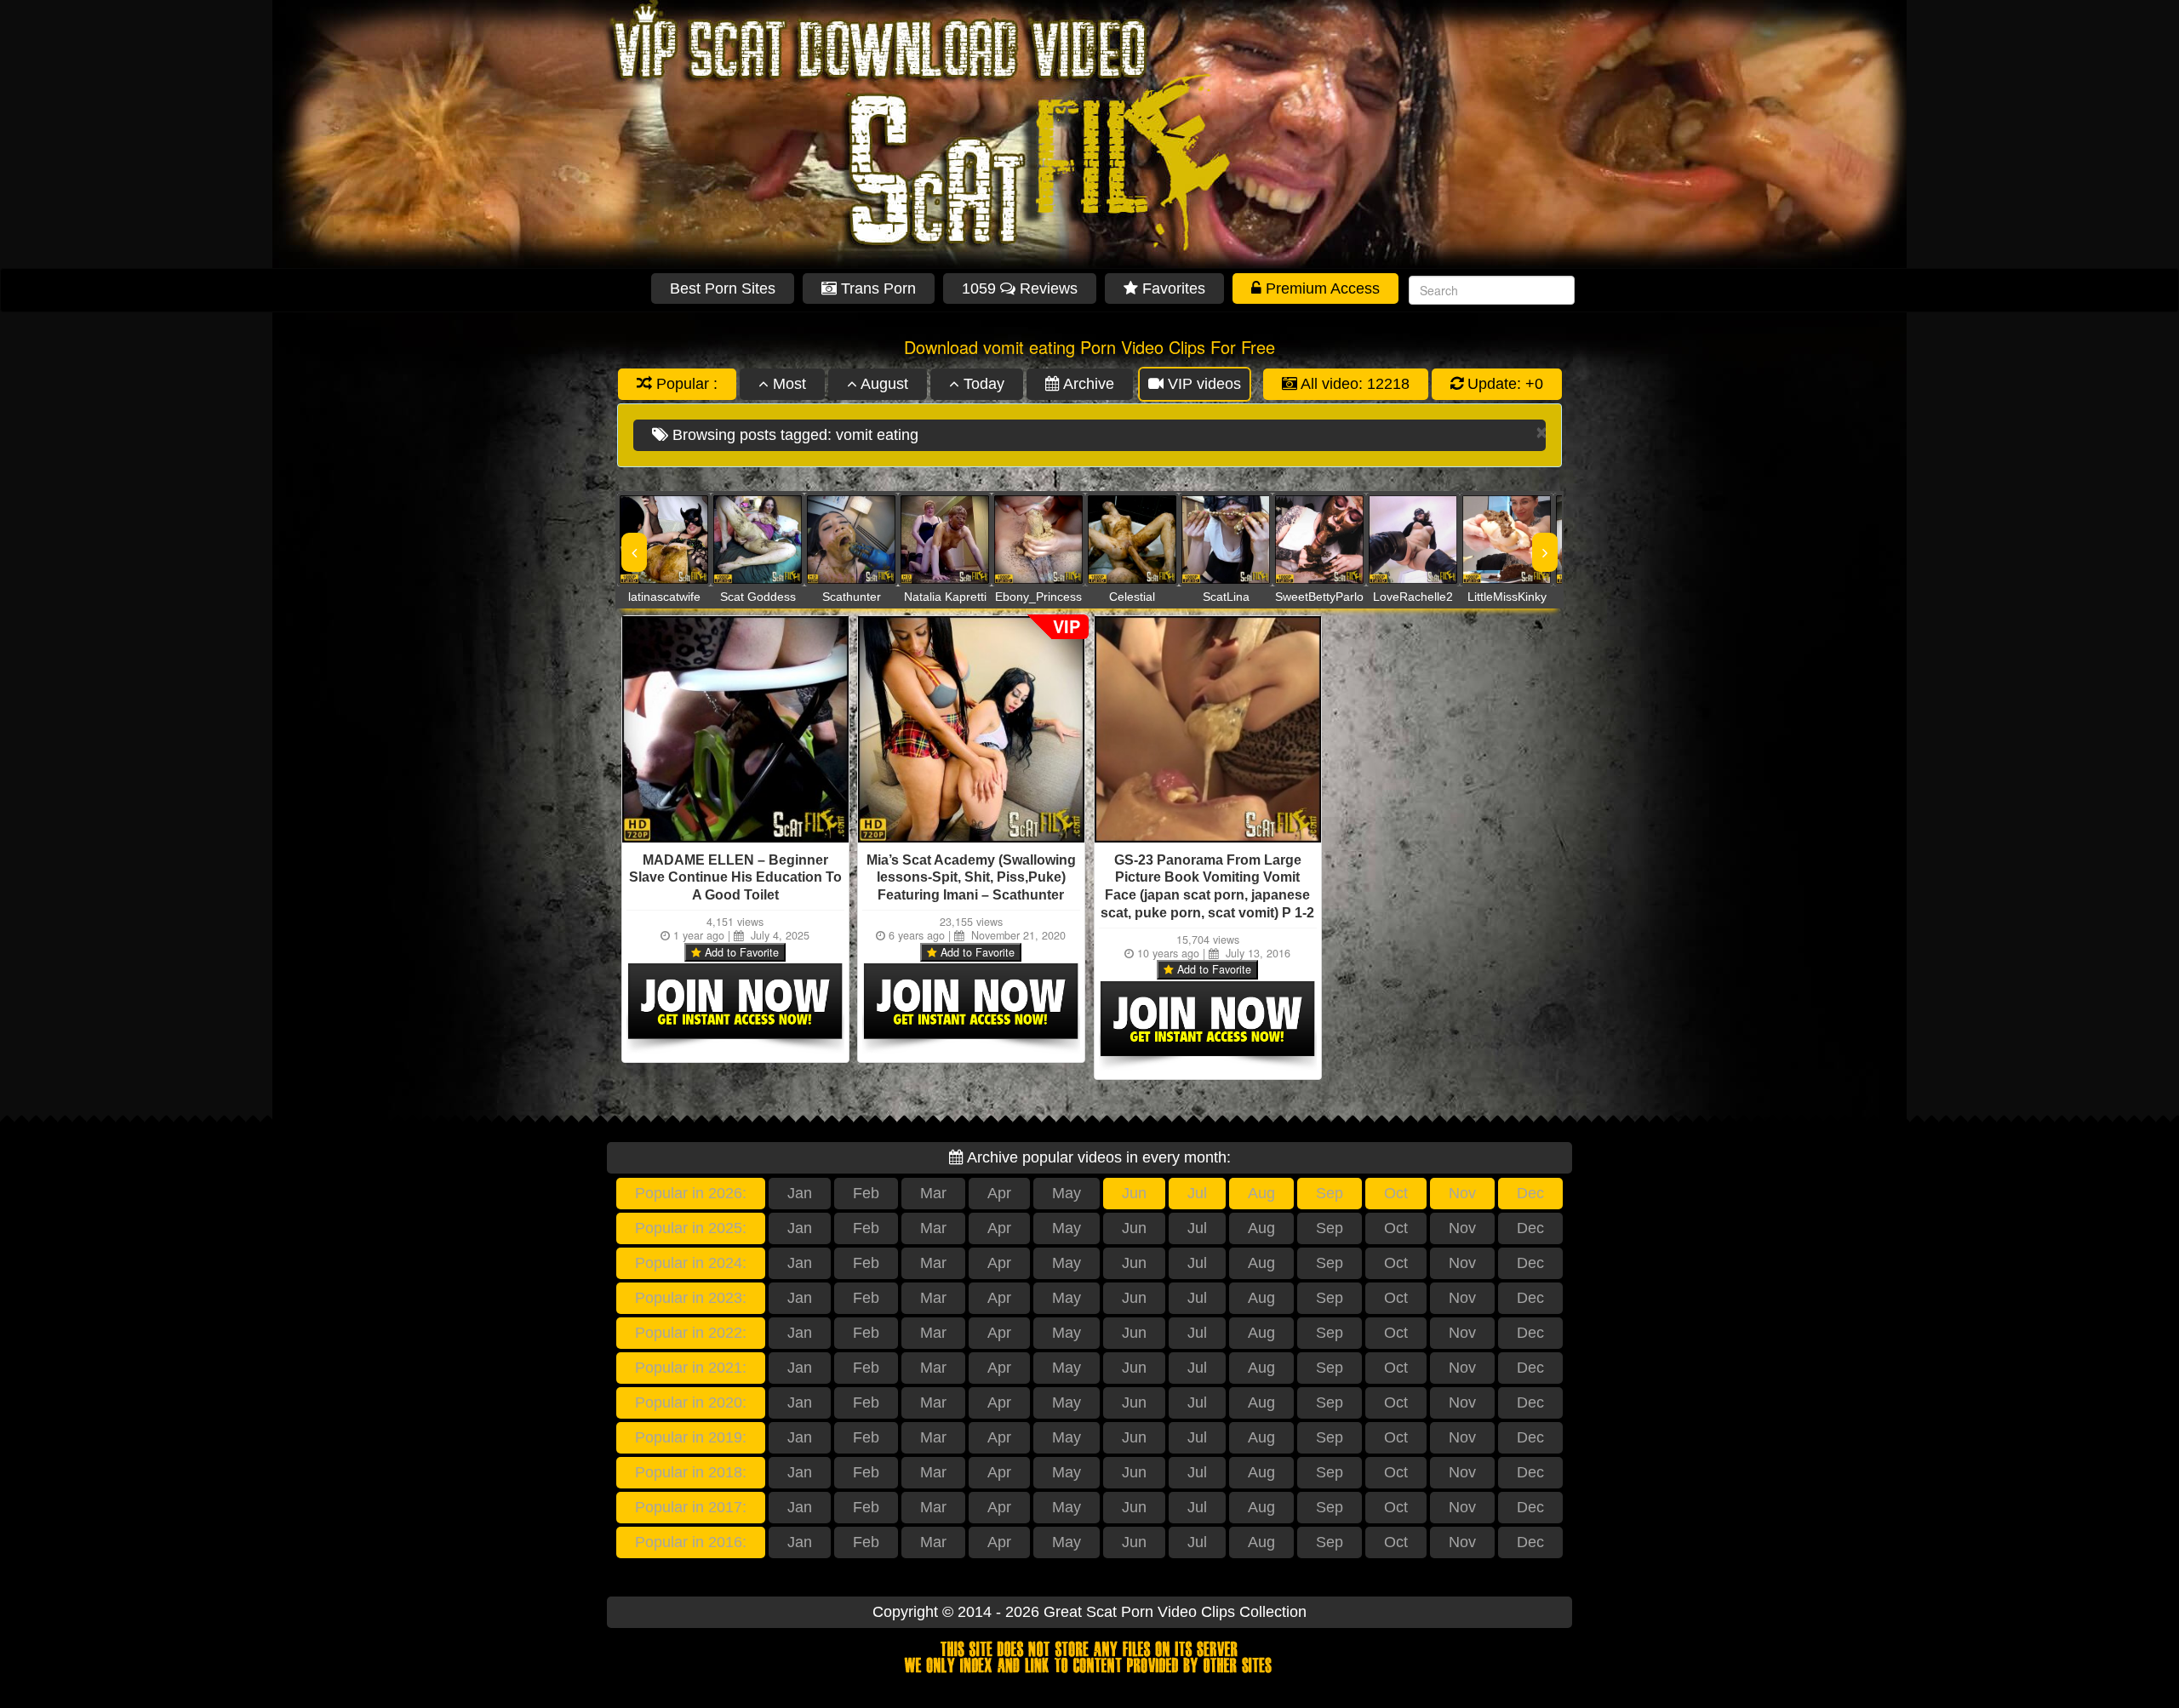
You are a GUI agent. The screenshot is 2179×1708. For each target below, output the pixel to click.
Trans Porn (876, 288)
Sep (1330, 1193)
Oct (1396, 1193)
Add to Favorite (740, 952)
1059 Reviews (1020, 288)
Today (982, 384)
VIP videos (1202, 384)
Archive (1087, 384)
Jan (800, 1193)
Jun (1134, 1193)
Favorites (1172, 288)
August (883, 384)
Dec (1530, 1193)
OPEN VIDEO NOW (647, 540)
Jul (1197, 1193)
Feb (866, 1193)
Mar (933, 1193)
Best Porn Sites (723, 288)
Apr (999, 1193)
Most (787, 384)
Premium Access (1321, 288)
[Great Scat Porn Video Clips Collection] (1089, 134)
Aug (1261, 1193)
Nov (1462, 1193)
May (1067, 1193)
